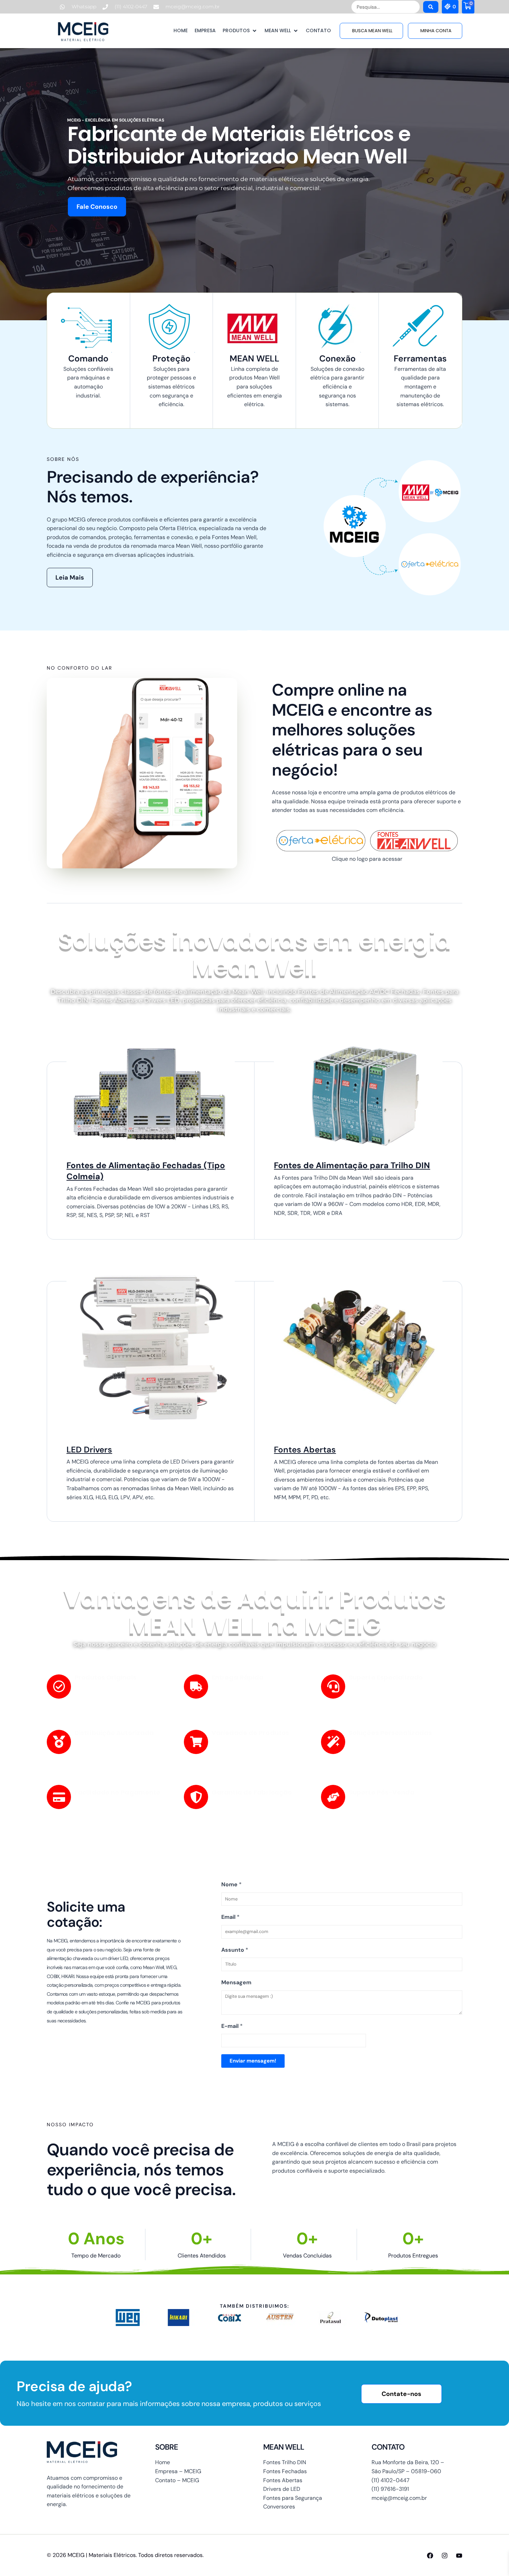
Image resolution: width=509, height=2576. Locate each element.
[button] (240, 31)
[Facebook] (430, 2556)
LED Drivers (89, 1450)
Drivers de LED (282, 2489)
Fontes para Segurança (293, 2498)
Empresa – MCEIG (178, 2471)
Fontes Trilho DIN (285, 2462)
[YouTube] (459, 2556)
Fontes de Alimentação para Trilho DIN (352, 1165)
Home (163, 2462)
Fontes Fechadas (285, 2471)
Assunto (235, 1950)
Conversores (279, 2507)
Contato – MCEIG (177, 2480)
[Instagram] (445, 2556)
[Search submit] (431, 7)
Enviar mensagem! (253, 2061)
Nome (231, 1884)
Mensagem (236, 1982)
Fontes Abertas (305, 1450)
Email (230, 1917)
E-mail (232, 2026)
